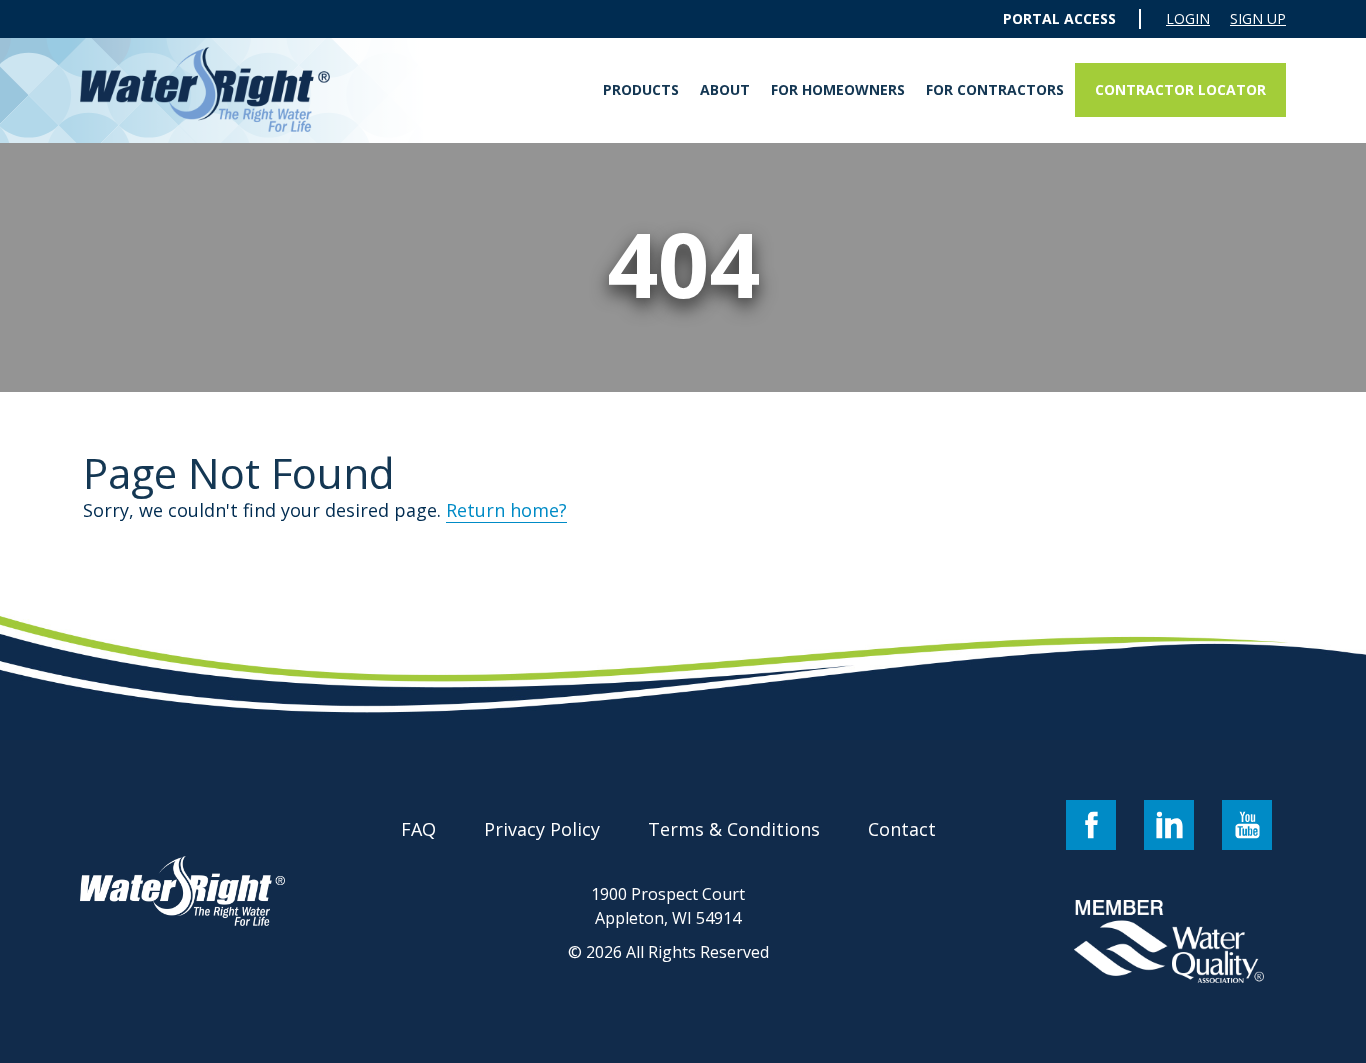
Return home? (506, 510)
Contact (902, 829)
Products (641, 89)
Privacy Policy (542, 829)
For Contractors (995, 89)
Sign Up (1258, 19)
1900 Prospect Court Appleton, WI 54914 (668, 906)
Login (1188, 19)
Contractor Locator (1180, 89)
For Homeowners (838, 89)
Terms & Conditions (734, 829)
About (725, 89)
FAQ (418, 829)
